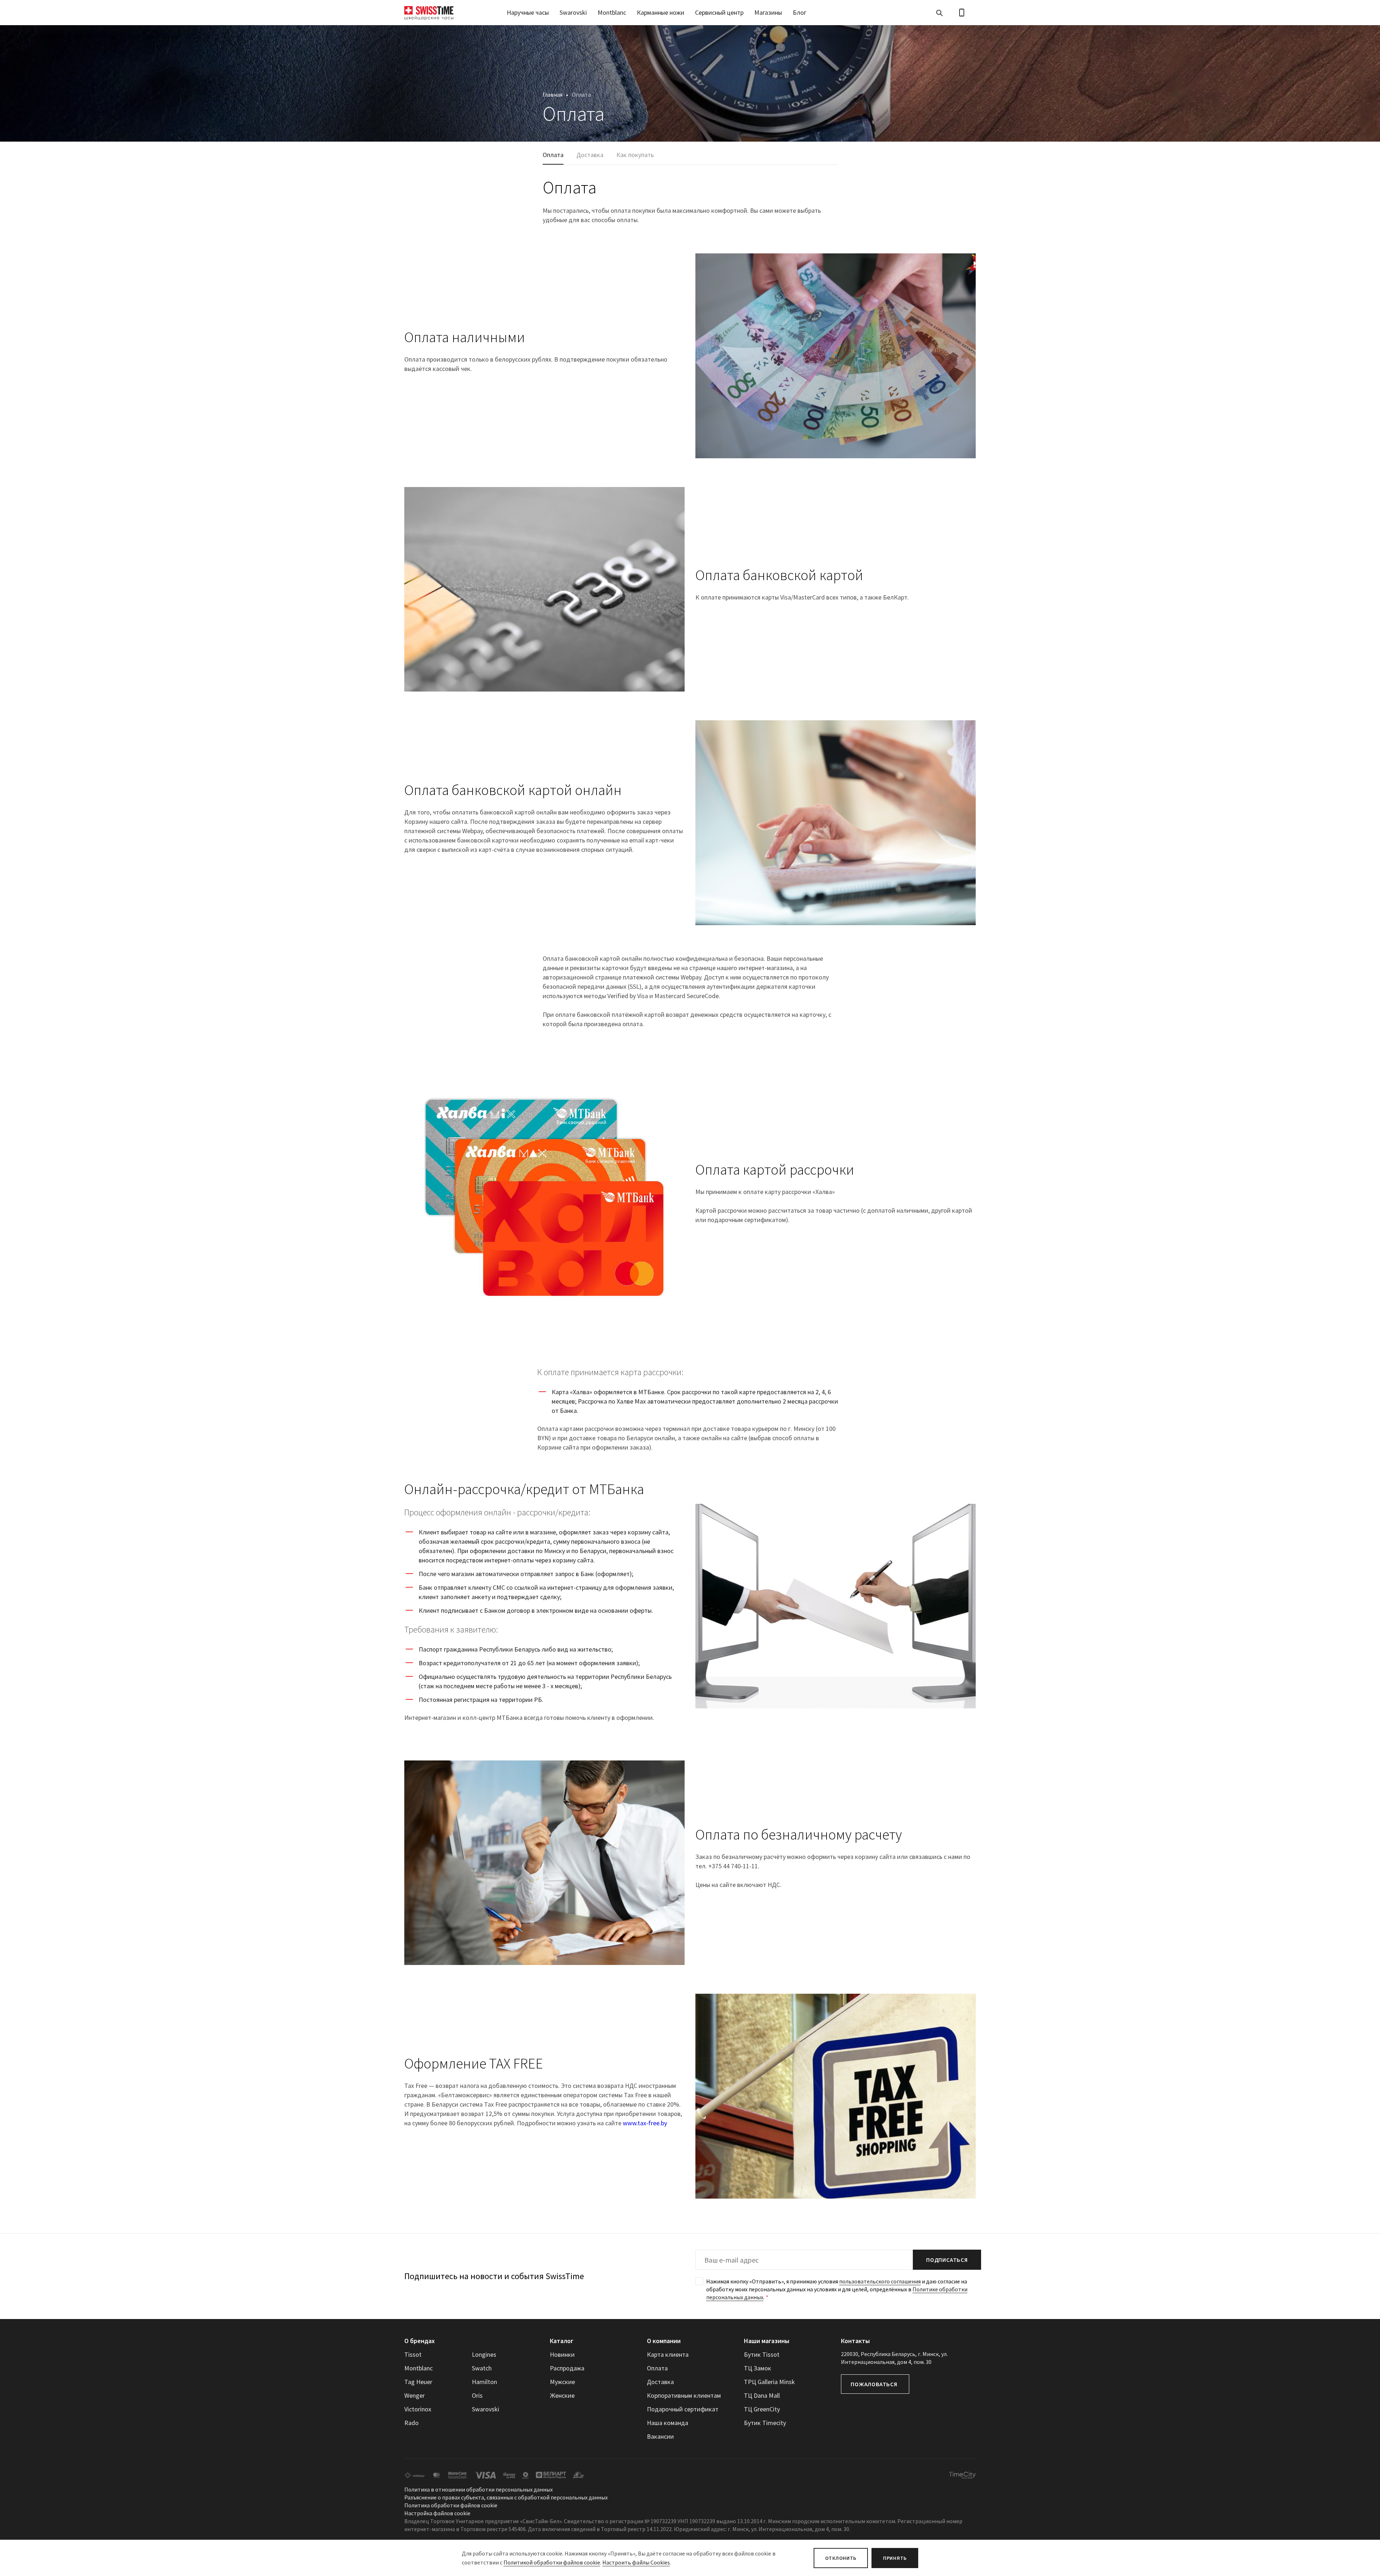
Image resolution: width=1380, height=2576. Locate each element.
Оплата (553, 155)
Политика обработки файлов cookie (451, 2505)
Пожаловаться (874, 2384)
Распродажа (567, 2368)
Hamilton (484, 2382)
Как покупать (635, 155)
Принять (895, 2558)
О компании (664, 2341)
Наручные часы (528, 12)
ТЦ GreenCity (762, 2409)
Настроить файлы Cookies (636, 2562)
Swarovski (573, 12)
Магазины (768, 12)
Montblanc (612, 12)
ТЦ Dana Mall (762, 2395)
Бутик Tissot (762, 2354)
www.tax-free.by (645, 2123)
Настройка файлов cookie (437, 2513)
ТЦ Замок (758, 2368)
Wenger (415, 2395)
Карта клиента (668, 2354)
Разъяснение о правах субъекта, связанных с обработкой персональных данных (506, 2497)
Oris (477, 2395)
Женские (562, 2395)
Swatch (482, 2368)
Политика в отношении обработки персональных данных (479, 2489)
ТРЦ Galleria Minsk (769, 2382)
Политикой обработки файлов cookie (552, 2562)
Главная (553, 95)
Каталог (562, 2341)
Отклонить (841, 2558)
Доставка (590, 155)
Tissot (413, 2354)
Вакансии (660, 2436)
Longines (484, 2354)
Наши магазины (767, 2341)
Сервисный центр (719, 12)
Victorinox (418, 2409)
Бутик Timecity (765, 2423)
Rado (411, 2423)
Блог (800, 12)
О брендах (420, 2341)
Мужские (562, 2382)
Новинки (562, 2354)
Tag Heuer (418, 2382)
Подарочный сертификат (683, 2409)
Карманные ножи (661, 12)
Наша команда (668, 2423)
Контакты (855, 2341)
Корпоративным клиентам (684, 2395)
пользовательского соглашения (880, 2281)
